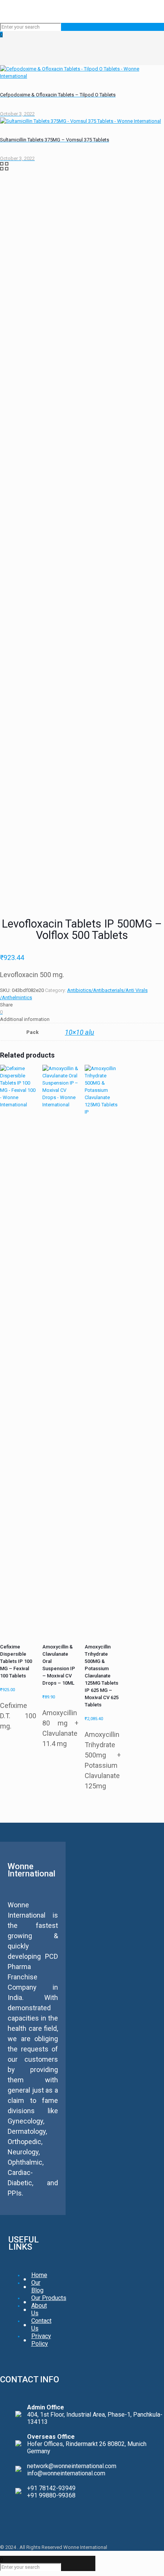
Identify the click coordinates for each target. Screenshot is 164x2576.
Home (39, 2275)
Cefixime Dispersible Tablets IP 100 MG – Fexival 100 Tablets (16, 1661)
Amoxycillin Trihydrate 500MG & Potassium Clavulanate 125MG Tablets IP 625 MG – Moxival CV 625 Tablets (102, 1676)
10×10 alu (80, 1032)
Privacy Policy (41, 2340)
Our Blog (37, 2286)
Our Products (49, 2298)
